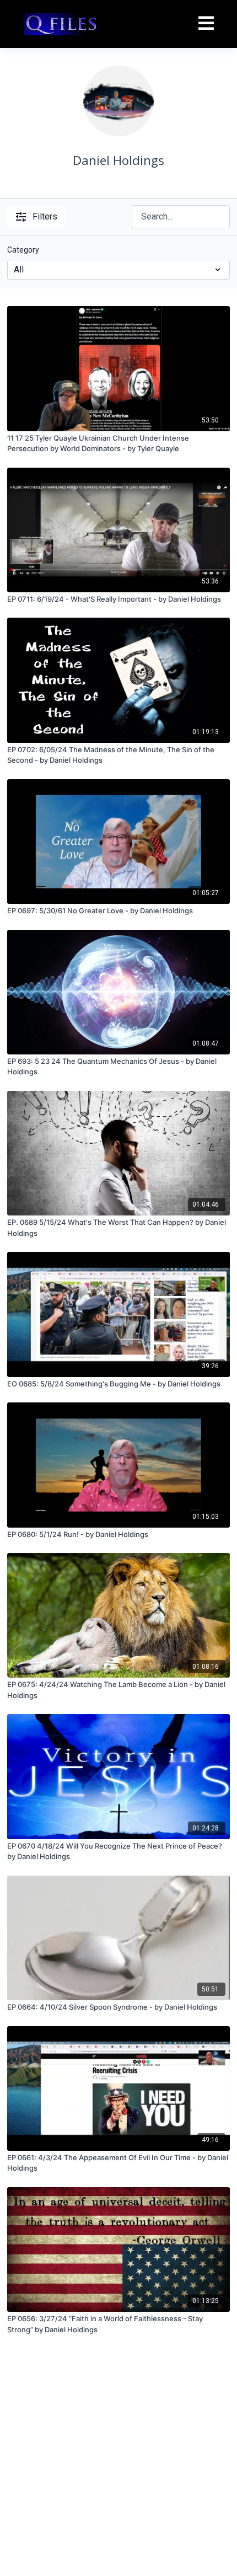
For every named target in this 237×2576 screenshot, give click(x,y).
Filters (45, 216)
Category (23, 250)
